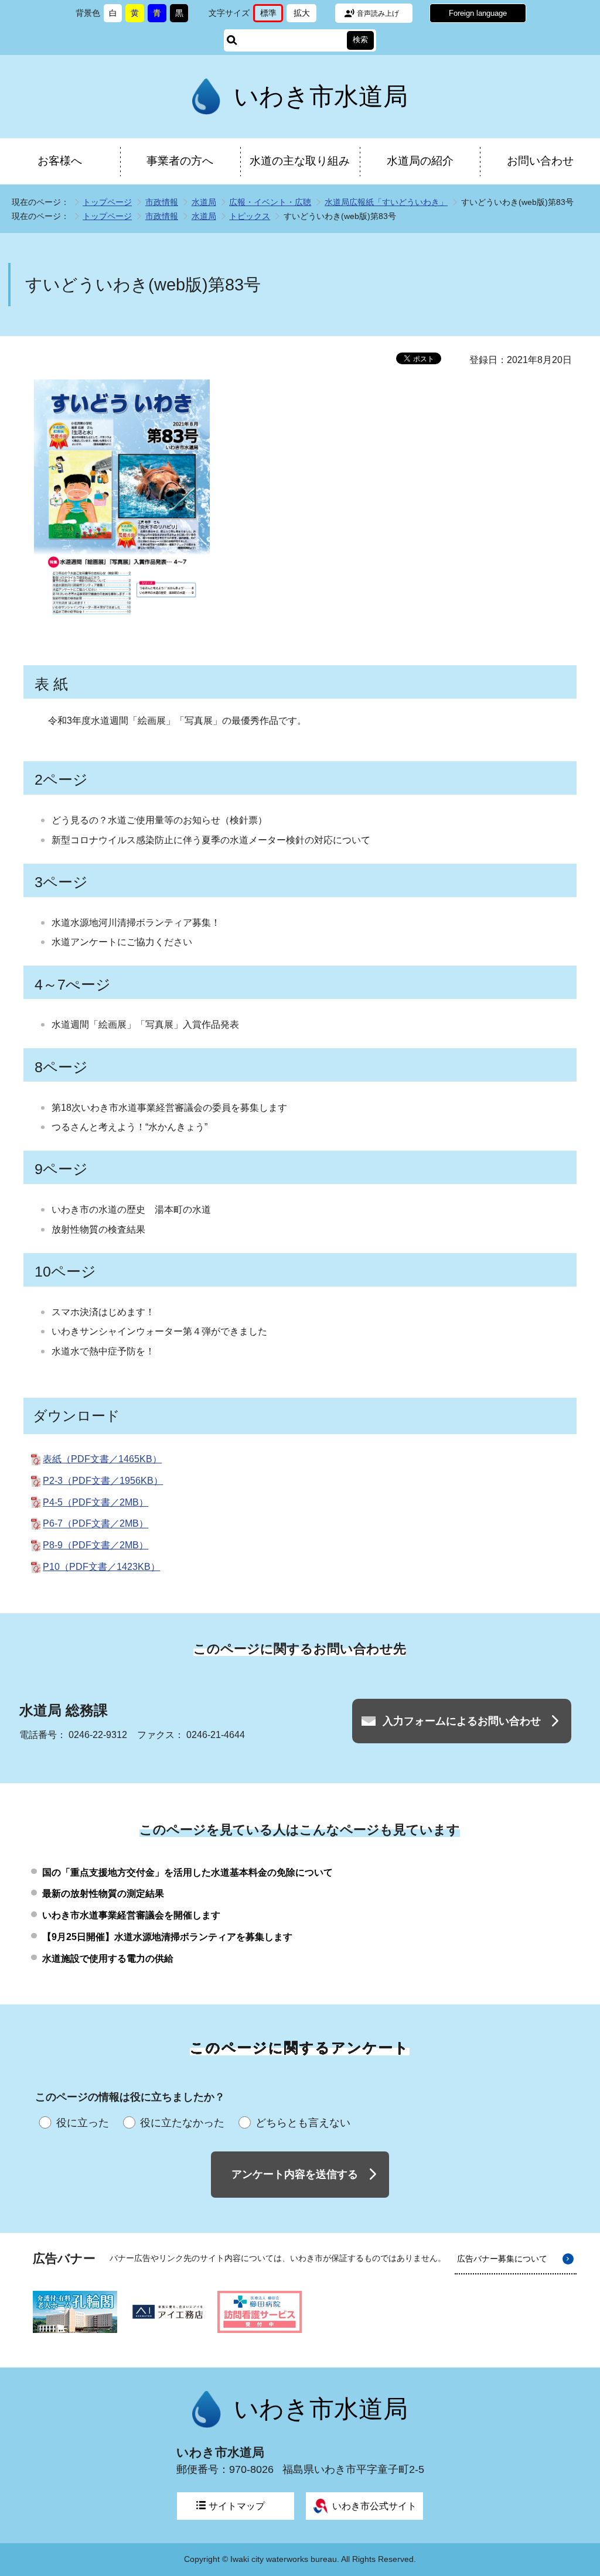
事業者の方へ (180, 161)
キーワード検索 (232, 40)
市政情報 (162, 202)
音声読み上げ (378, 13)
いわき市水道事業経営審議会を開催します (131, 1915)
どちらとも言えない (303, 2123)
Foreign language (478, 13)
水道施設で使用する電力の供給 (108, 1958)
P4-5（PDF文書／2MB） (96, 1502)
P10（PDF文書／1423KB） (101, 1567)
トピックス (250, 216)
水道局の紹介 (420, 161)
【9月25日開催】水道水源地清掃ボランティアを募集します (167, 1937)
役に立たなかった (182, 2123)
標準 (272, 15)
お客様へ (60, 161)
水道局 (204, 202)
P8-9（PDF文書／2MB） (96, 1545)
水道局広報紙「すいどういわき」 (386, 202)
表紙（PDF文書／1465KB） (102, 1459)
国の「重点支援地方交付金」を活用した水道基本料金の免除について (187, 1872)
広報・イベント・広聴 (270, 202)
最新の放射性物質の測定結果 (103, 1893)
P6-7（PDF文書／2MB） (96, 1524)
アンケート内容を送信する (295, 2174)
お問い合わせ (540, 161)
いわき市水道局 (321, 96)
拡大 (305, 15)
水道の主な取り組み (300, 161)
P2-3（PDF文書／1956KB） (103, 1481)
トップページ (107, 202)
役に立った (83, 2123)
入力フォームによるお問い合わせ (462, 1721)
